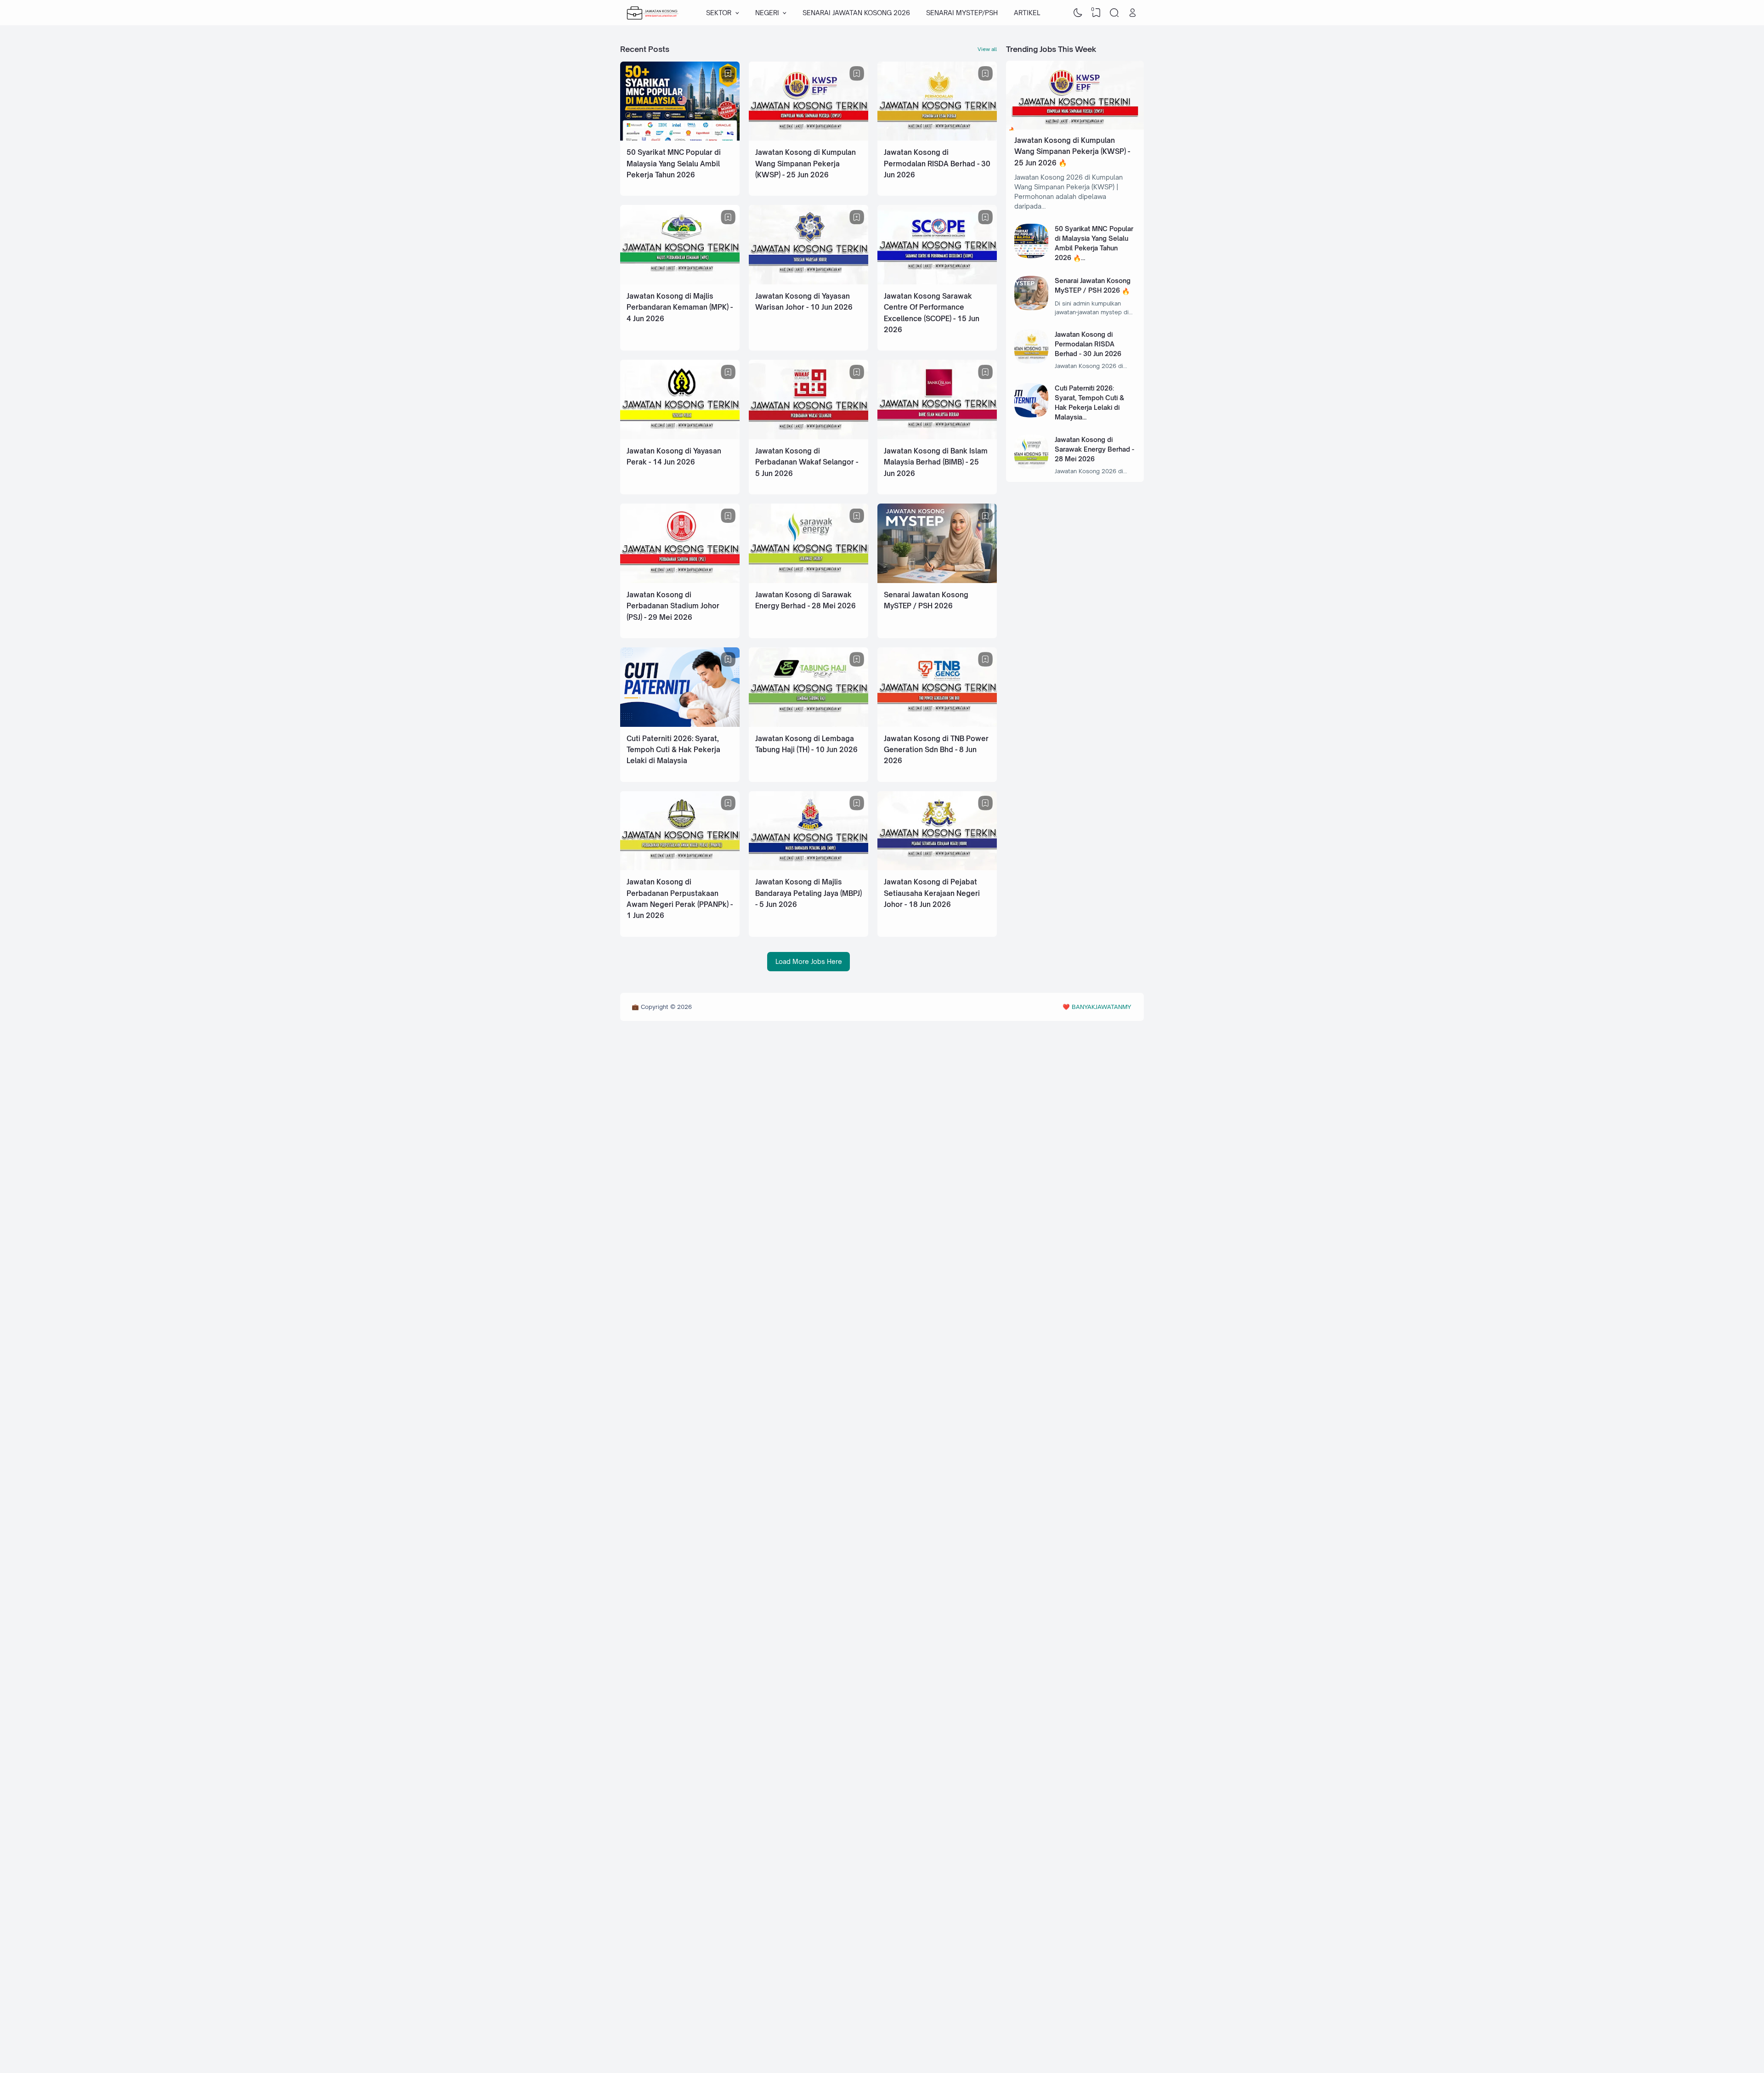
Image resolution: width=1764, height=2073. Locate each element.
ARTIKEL (1027, 13)
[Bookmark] (728, 74)
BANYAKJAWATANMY (1101, 1007)
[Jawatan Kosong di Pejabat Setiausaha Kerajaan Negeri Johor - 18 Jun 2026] (937, 868)
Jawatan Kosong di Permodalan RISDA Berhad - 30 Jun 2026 (937, 164)
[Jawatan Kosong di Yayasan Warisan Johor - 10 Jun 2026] (808, 282)
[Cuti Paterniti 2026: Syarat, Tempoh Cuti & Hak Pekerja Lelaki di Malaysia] (680, 724)
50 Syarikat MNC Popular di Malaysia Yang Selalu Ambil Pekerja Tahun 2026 (674, 164)
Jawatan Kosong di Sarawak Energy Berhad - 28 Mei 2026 (1094, 449)
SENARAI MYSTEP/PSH (962, 13)
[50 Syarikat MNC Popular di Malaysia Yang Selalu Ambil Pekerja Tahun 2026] (680, 138)
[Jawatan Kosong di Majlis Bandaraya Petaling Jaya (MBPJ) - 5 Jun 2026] (808, 868)
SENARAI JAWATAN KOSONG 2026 (856, 13)
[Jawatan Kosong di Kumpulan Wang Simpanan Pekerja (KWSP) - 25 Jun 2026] (808, 138)
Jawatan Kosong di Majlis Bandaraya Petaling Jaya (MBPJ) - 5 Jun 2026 (808, 893)
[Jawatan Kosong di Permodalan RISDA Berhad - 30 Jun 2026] (937, 138)
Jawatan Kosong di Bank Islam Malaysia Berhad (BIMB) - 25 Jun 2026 (936, 462)
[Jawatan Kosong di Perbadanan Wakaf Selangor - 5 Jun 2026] (808, 437)
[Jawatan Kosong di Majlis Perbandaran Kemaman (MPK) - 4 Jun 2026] (680, 282)
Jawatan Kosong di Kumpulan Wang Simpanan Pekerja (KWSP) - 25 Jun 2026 (806, 164)
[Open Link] (1132, 13)
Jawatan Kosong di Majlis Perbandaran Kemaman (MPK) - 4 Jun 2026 (680, 307)
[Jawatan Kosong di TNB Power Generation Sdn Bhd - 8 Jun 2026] (937, 724)
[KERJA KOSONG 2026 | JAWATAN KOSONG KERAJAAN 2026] (653, 13)
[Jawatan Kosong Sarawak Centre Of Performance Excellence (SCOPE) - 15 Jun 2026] (937, 282)
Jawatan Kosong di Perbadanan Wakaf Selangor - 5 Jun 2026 (807, 462)
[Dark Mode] (1078, 13)
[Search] (1114, 13)
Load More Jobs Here (809, 961)
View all (987, 49)
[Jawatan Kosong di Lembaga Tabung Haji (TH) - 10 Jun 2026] (808, 724)
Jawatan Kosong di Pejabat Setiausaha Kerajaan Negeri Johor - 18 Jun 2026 (932, 893)
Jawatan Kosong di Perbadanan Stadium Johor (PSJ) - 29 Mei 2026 (673, 606)
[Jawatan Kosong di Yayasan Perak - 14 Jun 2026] (680, 437)
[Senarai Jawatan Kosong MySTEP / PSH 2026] (937, 581)
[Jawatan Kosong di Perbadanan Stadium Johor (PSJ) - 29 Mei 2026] (680, 581)
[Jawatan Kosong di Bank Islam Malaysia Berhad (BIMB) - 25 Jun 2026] (937, 437)
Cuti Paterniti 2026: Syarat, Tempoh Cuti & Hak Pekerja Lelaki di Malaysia (673, 750)
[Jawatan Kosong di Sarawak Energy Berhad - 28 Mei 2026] (808, 581)
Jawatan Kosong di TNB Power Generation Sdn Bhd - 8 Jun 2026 (936, 750)
